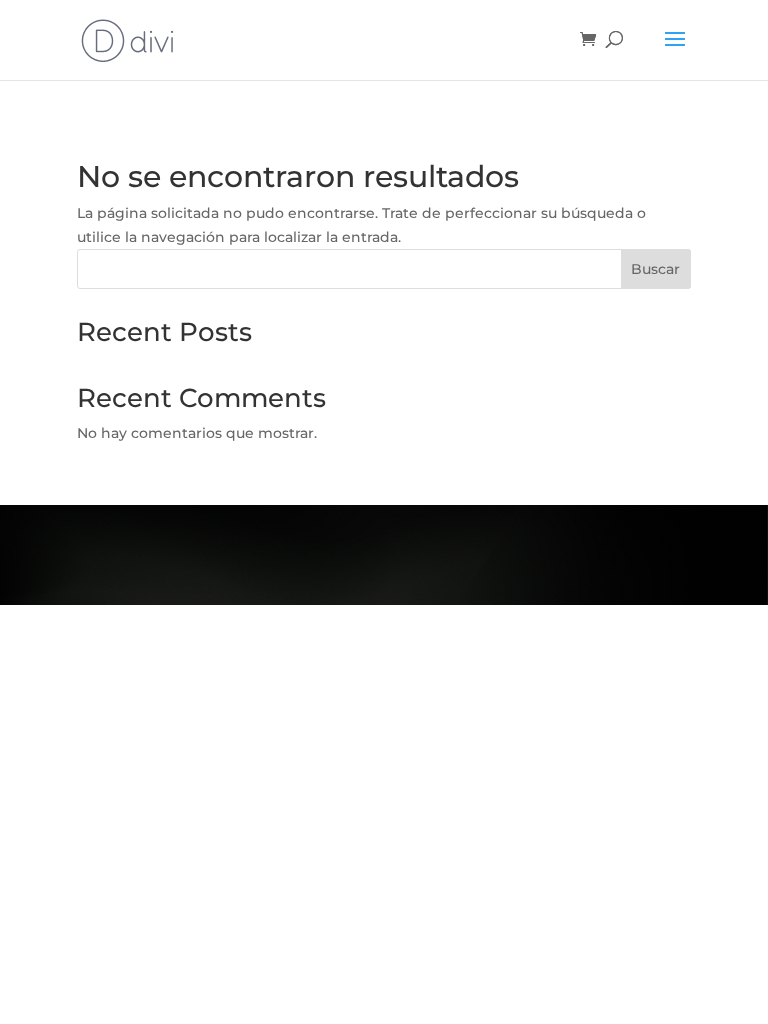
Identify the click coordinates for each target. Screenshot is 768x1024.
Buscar (655, 269)
